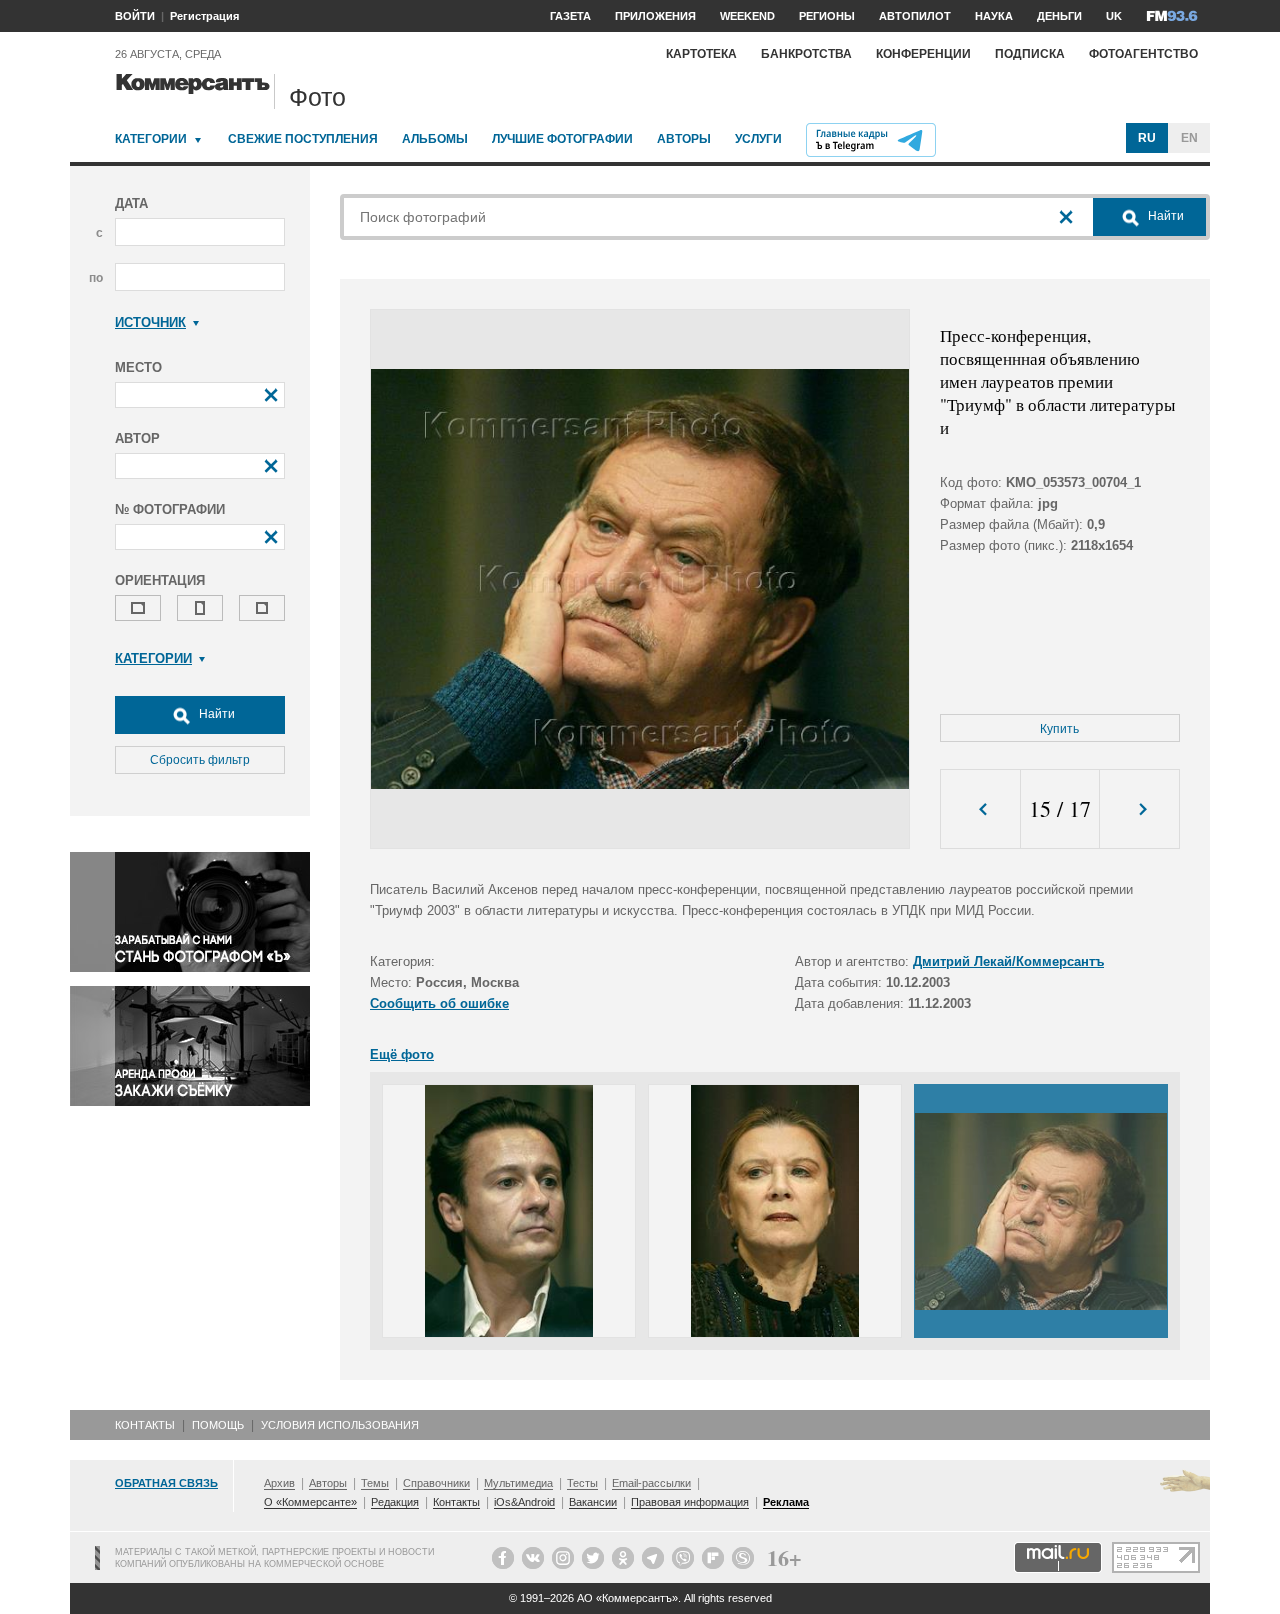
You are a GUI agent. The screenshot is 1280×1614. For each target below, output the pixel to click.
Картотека (701, 54)
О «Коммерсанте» (310, 1502)
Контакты (145, 1425)
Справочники (436, 1483)
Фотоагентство (1143, 54)
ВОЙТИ (135, 16)
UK (1114, 16)
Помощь (218, 1425)
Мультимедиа (518, 1483)
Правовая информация (690, 1502)
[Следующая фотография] (1139, 809)
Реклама (786, 1502)
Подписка (1030, 54)
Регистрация (204, 16)
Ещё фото (402, 1054)
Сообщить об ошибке (439, 1003)
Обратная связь (166, 1483)
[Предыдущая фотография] (980, 809)
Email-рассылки (651, 1483)
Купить (1059, 729)
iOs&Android (524, 1502)
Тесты (582, 1483)
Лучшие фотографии (562, 139)
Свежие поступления (303, 139)
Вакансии (593, 1502)
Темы (375, 1483)
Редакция (395, 1502)
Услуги (758, 139)
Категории (151, 139)
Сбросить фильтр (200, 760)
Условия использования (340, 1425)
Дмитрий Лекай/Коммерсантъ (1008, 961)
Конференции (923, 54)
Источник (150, 322)
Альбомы (435, 139)
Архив (279, 1483)
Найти (215, 714)
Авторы (684, 139)
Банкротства (806, 54)
